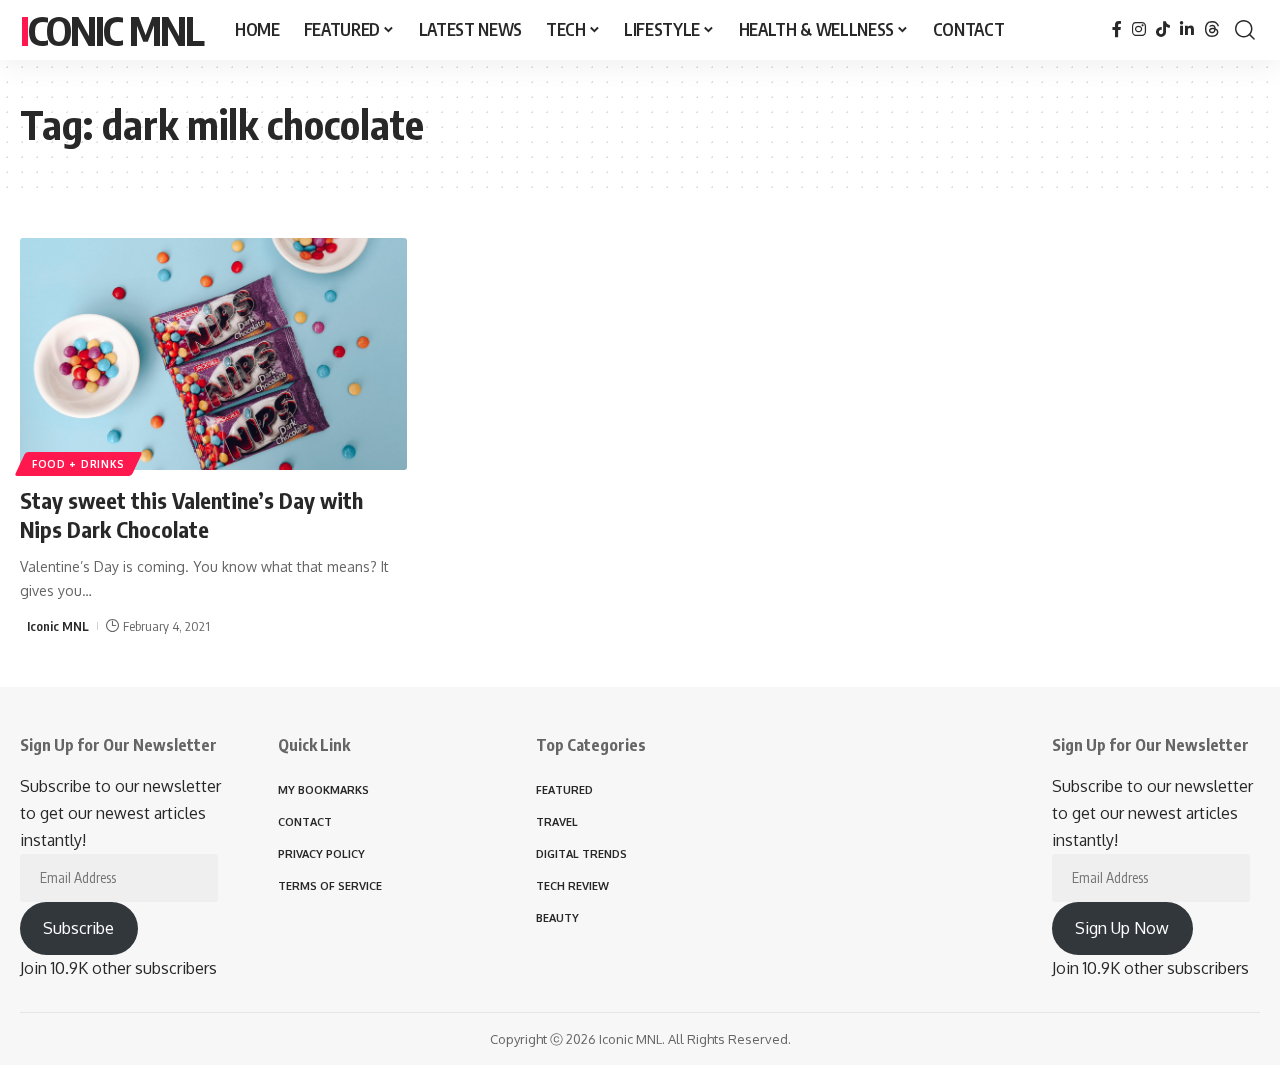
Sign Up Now (1122, 928)
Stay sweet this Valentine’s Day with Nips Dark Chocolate (191, 514)
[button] (1245, 30)
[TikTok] (1163, 29)
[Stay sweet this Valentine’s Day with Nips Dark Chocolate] (213, 354)
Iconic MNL (111, 30)
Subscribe (78, 928)
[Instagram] (1139, 29)
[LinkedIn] (1187, 29)
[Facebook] (1117, 29)
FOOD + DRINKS (78, 464)
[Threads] (1212, 29)
